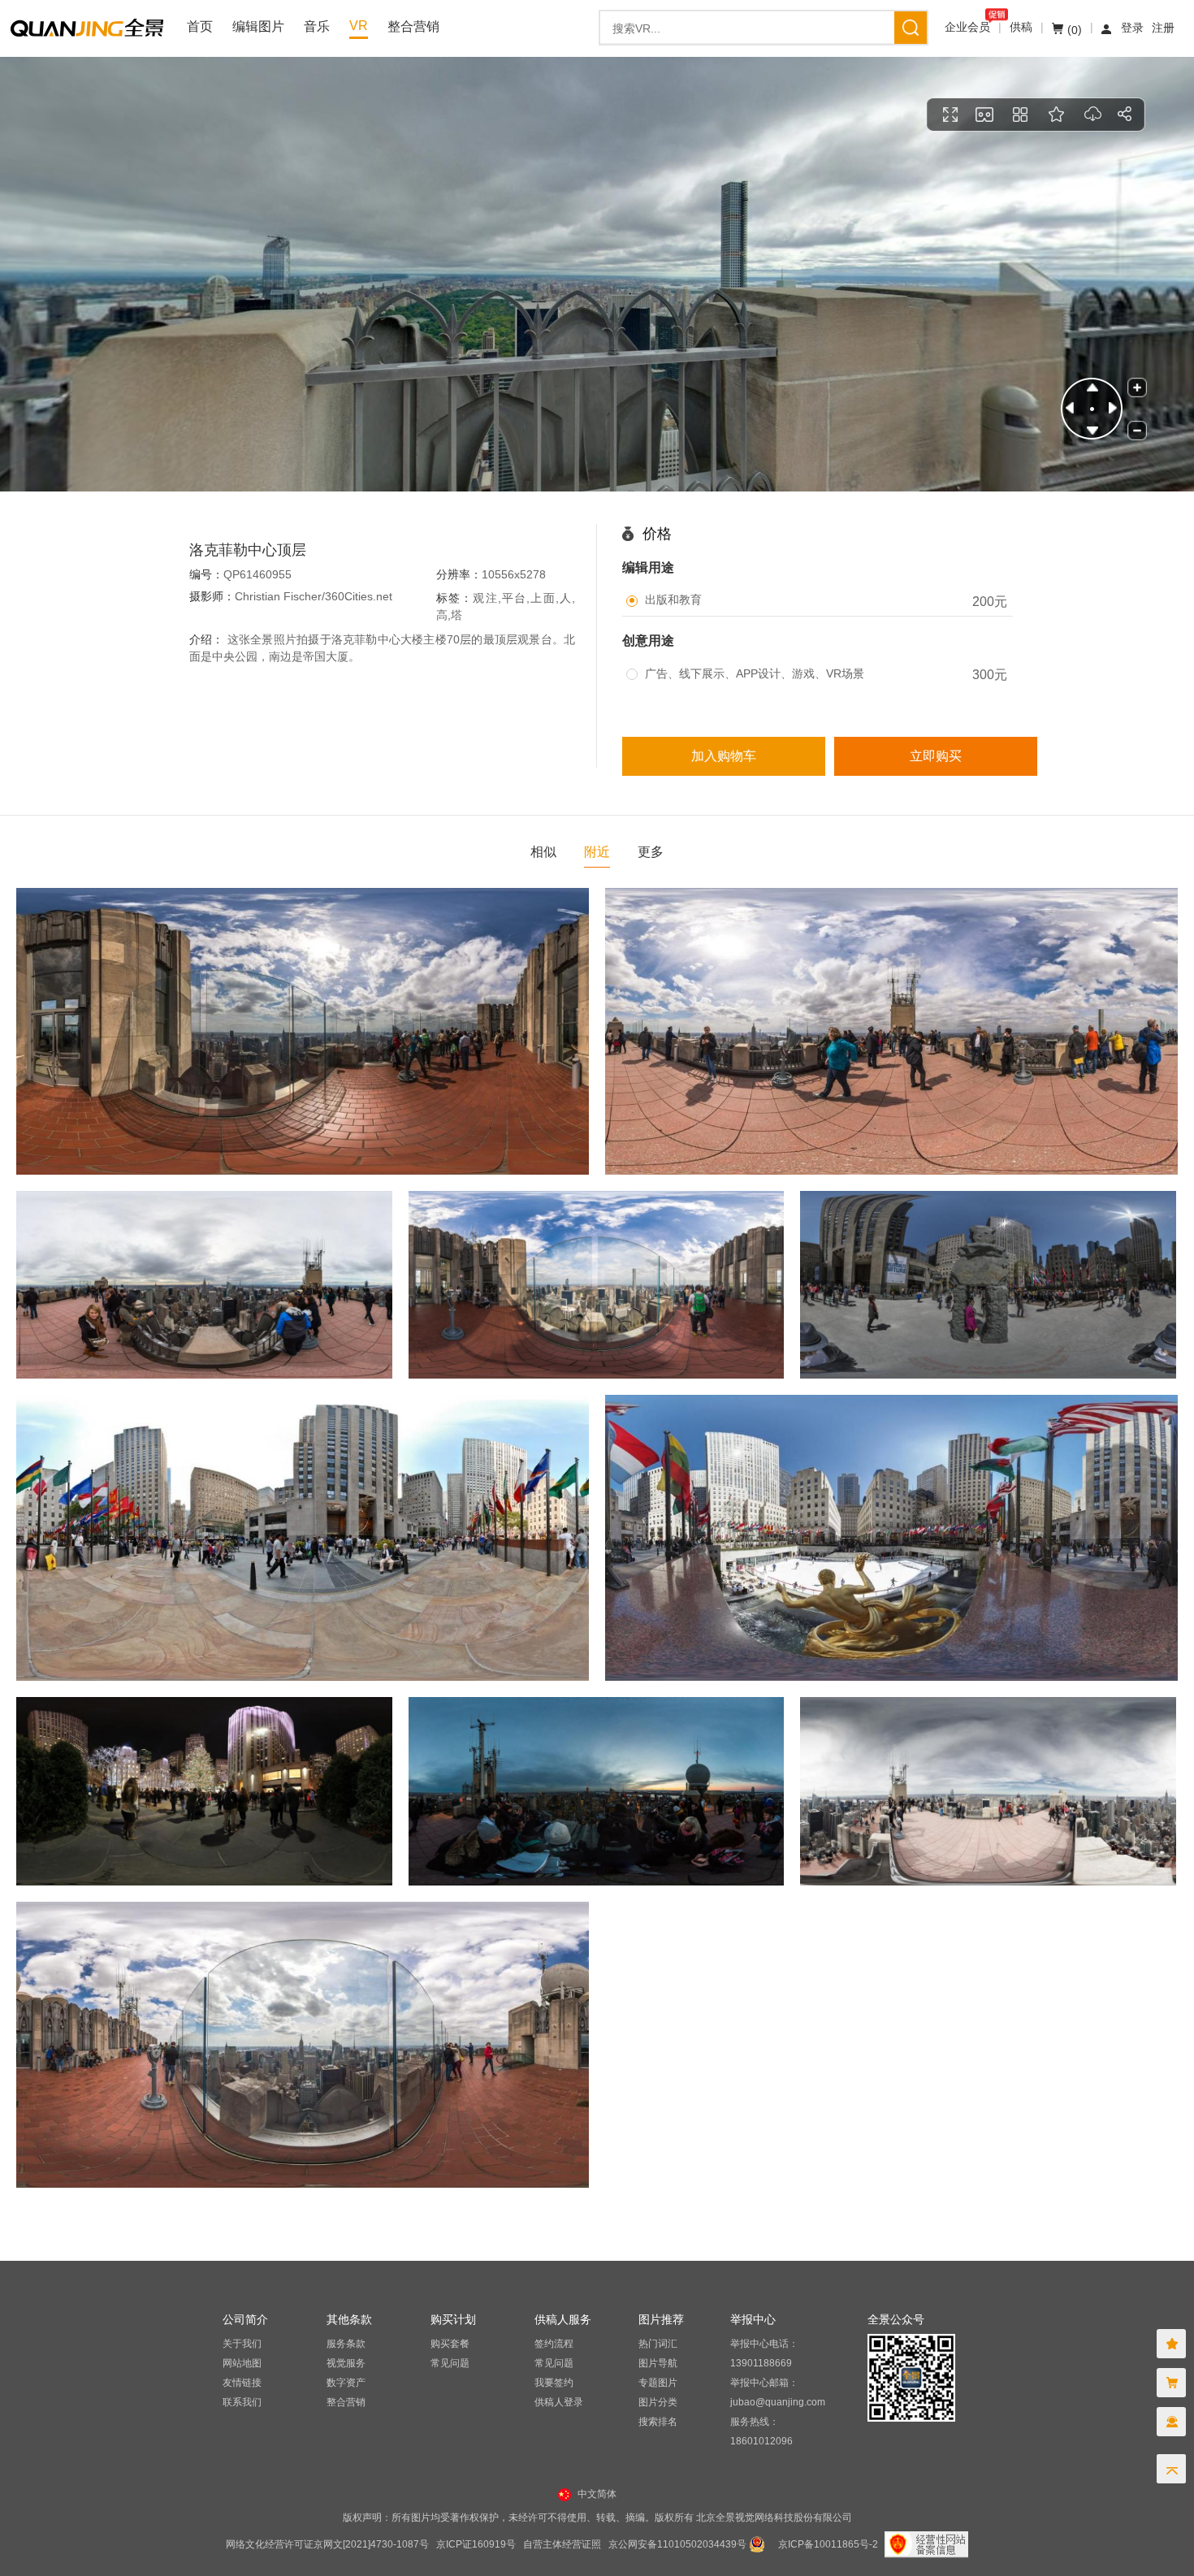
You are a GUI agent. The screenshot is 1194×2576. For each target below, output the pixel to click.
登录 (1132, 28)
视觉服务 (346, 2363)
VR (359, 26)
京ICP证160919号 (476, 2544)
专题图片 (658, 2383)
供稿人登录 (559, 2402)
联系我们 (242, 2402)
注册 (1163, 28)
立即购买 (936, 756)
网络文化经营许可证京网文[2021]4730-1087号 (327, 2544)
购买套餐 (450, 2344)
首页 (200, 26)
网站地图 (242, 2363)
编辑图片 (258, 26)
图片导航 (658, 2363)
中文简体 (597, 2494)
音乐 (317, 26)
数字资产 (346, 2383)
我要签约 (554, 2383)
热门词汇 (658, 2344)
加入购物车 (724, 756)
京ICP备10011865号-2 (828, 2544)
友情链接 (242, 2383)
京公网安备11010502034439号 (677, 2544)
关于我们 (242, 2344)
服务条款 (346, 2344)
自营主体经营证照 (562, 2544)
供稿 (1021, 27)
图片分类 (658, 2402)
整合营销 (413, 26)
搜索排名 (658, 2422)
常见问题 (450, 2363)
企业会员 (967, 27)
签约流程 (554, 2344)
